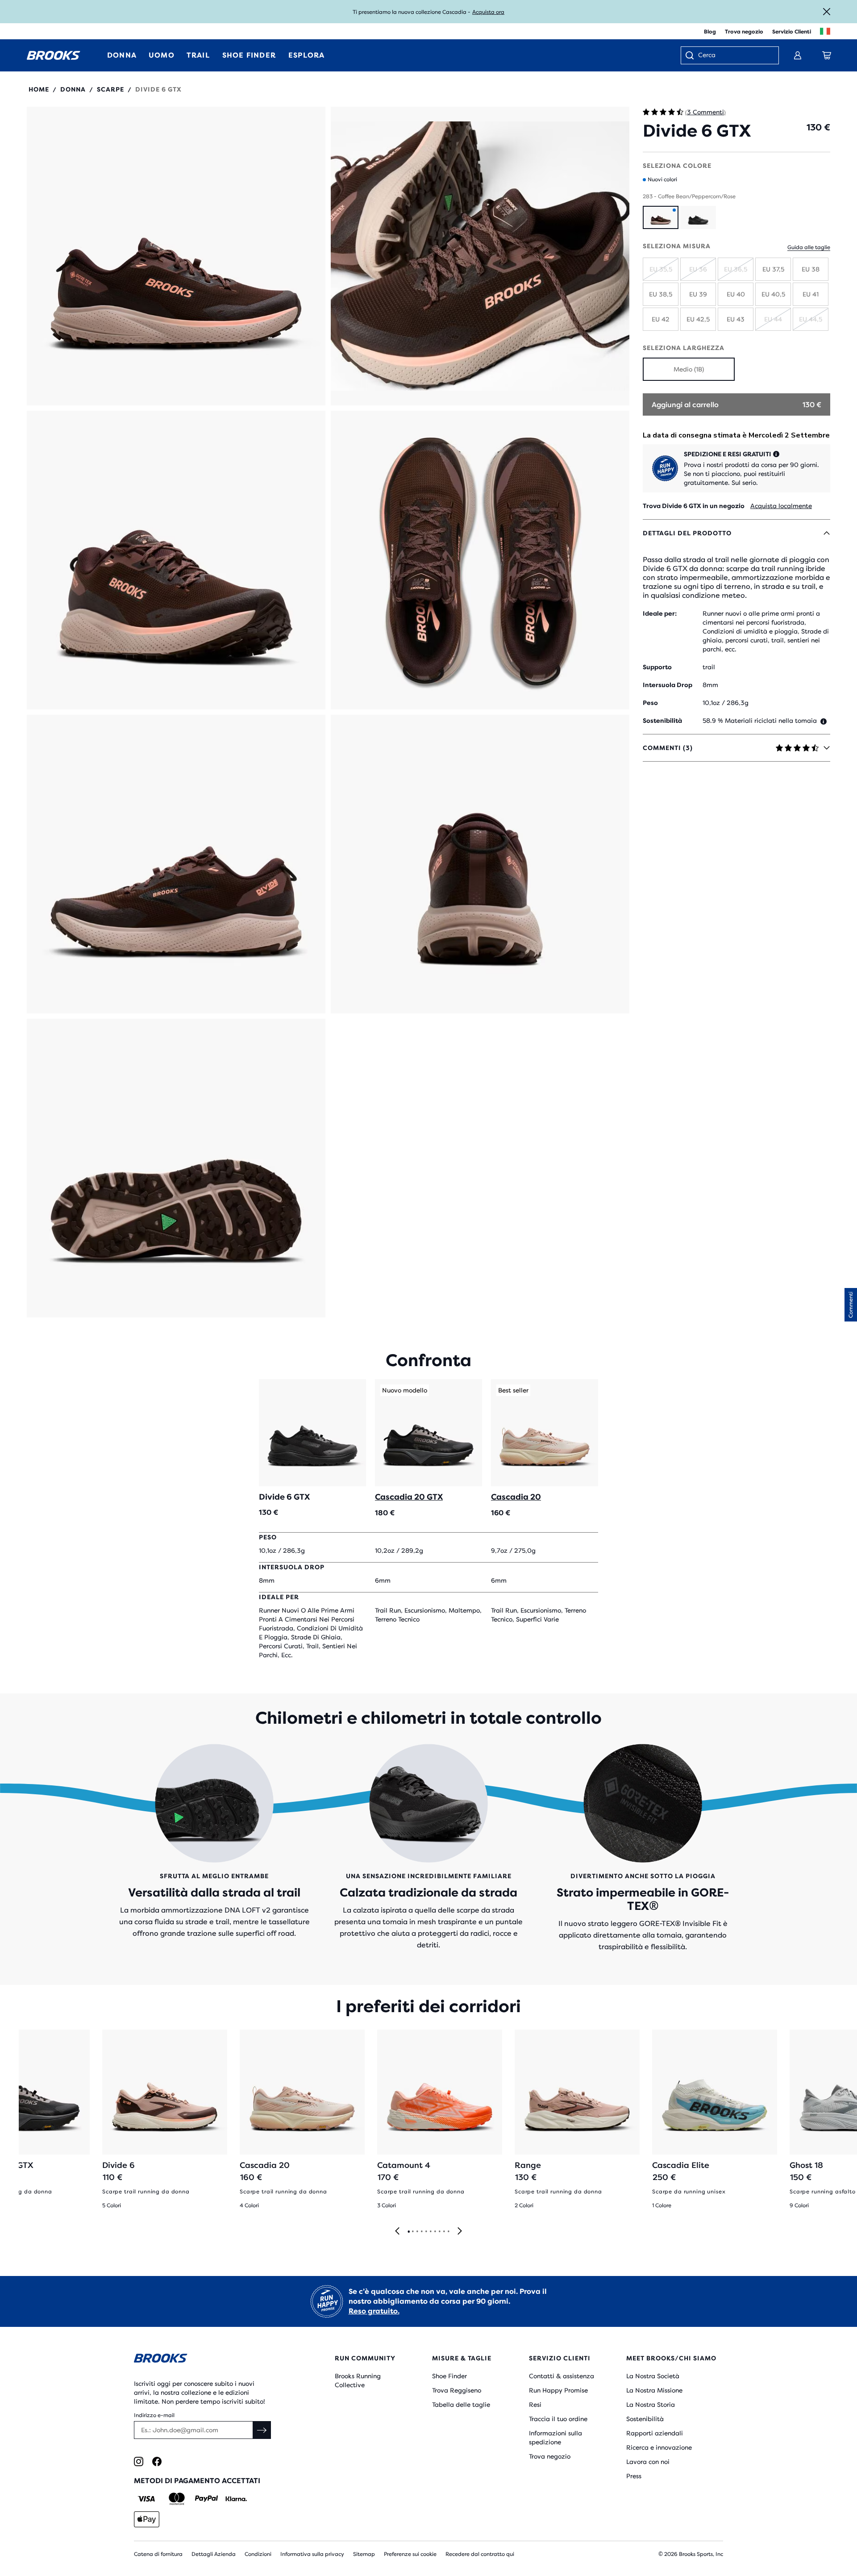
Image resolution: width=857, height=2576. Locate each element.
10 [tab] (448, 2232)
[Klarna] (236, 2499)
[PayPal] (206, 2499)
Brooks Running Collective (358, 2380)
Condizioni (258, 2554)
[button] (176, 256)
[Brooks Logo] (208, 2360)
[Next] (460, 2232)
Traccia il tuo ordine (558, 2419)
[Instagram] (139, 2461)
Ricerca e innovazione (659, 2447)
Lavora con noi (648, 2462)
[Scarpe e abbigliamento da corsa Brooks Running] (54, 55)
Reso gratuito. (374, 2311)
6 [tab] (430, 2232)
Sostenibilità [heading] (662, 721)
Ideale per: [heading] (660, 613)
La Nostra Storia (651, 2405)
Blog (710, 32)
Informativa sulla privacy (312, 2554)
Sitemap (364, 2554)
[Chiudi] (827, 12)
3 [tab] (417, 2232)
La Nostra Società (653, 2376)
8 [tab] (439, 2232)
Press (634, 2476)
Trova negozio (744, 32)
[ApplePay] (147, 2519)
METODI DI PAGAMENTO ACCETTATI (197, 2481)
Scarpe (110, 89)
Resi (535, 2405)
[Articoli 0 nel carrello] (827, 55)
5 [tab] (426, 2232)
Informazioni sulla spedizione (555, 2438)
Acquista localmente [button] (781, 506)
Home (39, 89)
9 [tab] (444, 2232)
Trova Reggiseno (457, 2390)
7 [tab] (435, 2232)
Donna (73, 89)
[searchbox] (734, 56)
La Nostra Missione (654, 2390)
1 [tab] (408, 2232)
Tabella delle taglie (461, 2405)
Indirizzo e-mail (154, 2415)
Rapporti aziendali (655, 2433)
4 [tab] (421, 2232)
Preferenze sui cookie (410, 2554)
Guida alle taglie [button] (809, 247)
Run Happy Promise (558, 2390)
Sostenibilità (645, 2419)
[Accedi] (798, 55)
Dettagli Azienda (214, 2554)
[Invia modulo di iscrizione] (262, 2430)
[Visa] (147, 2499)
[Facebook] (157, 2461)
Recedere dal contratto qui (480, 2554)
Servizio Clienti (792, 32)
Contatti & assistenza (562, 2376)
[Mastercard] (177, 2499)
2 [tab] (412, 2232)
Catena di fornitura (158, 2554)
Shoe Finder (449, 2376)
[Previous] (397, 2232)
